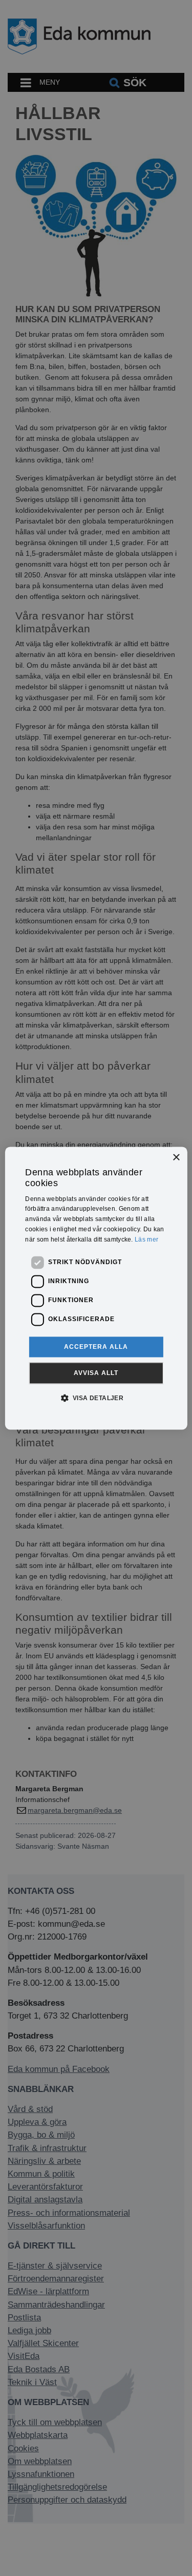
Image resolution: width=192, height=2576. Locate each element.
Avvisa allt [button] (96, 1373)
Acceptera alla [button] (96, 1347)
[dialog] (96, 1288)
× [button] (176, 1158)
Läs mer (146, 1239)
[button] (96, 1398)
